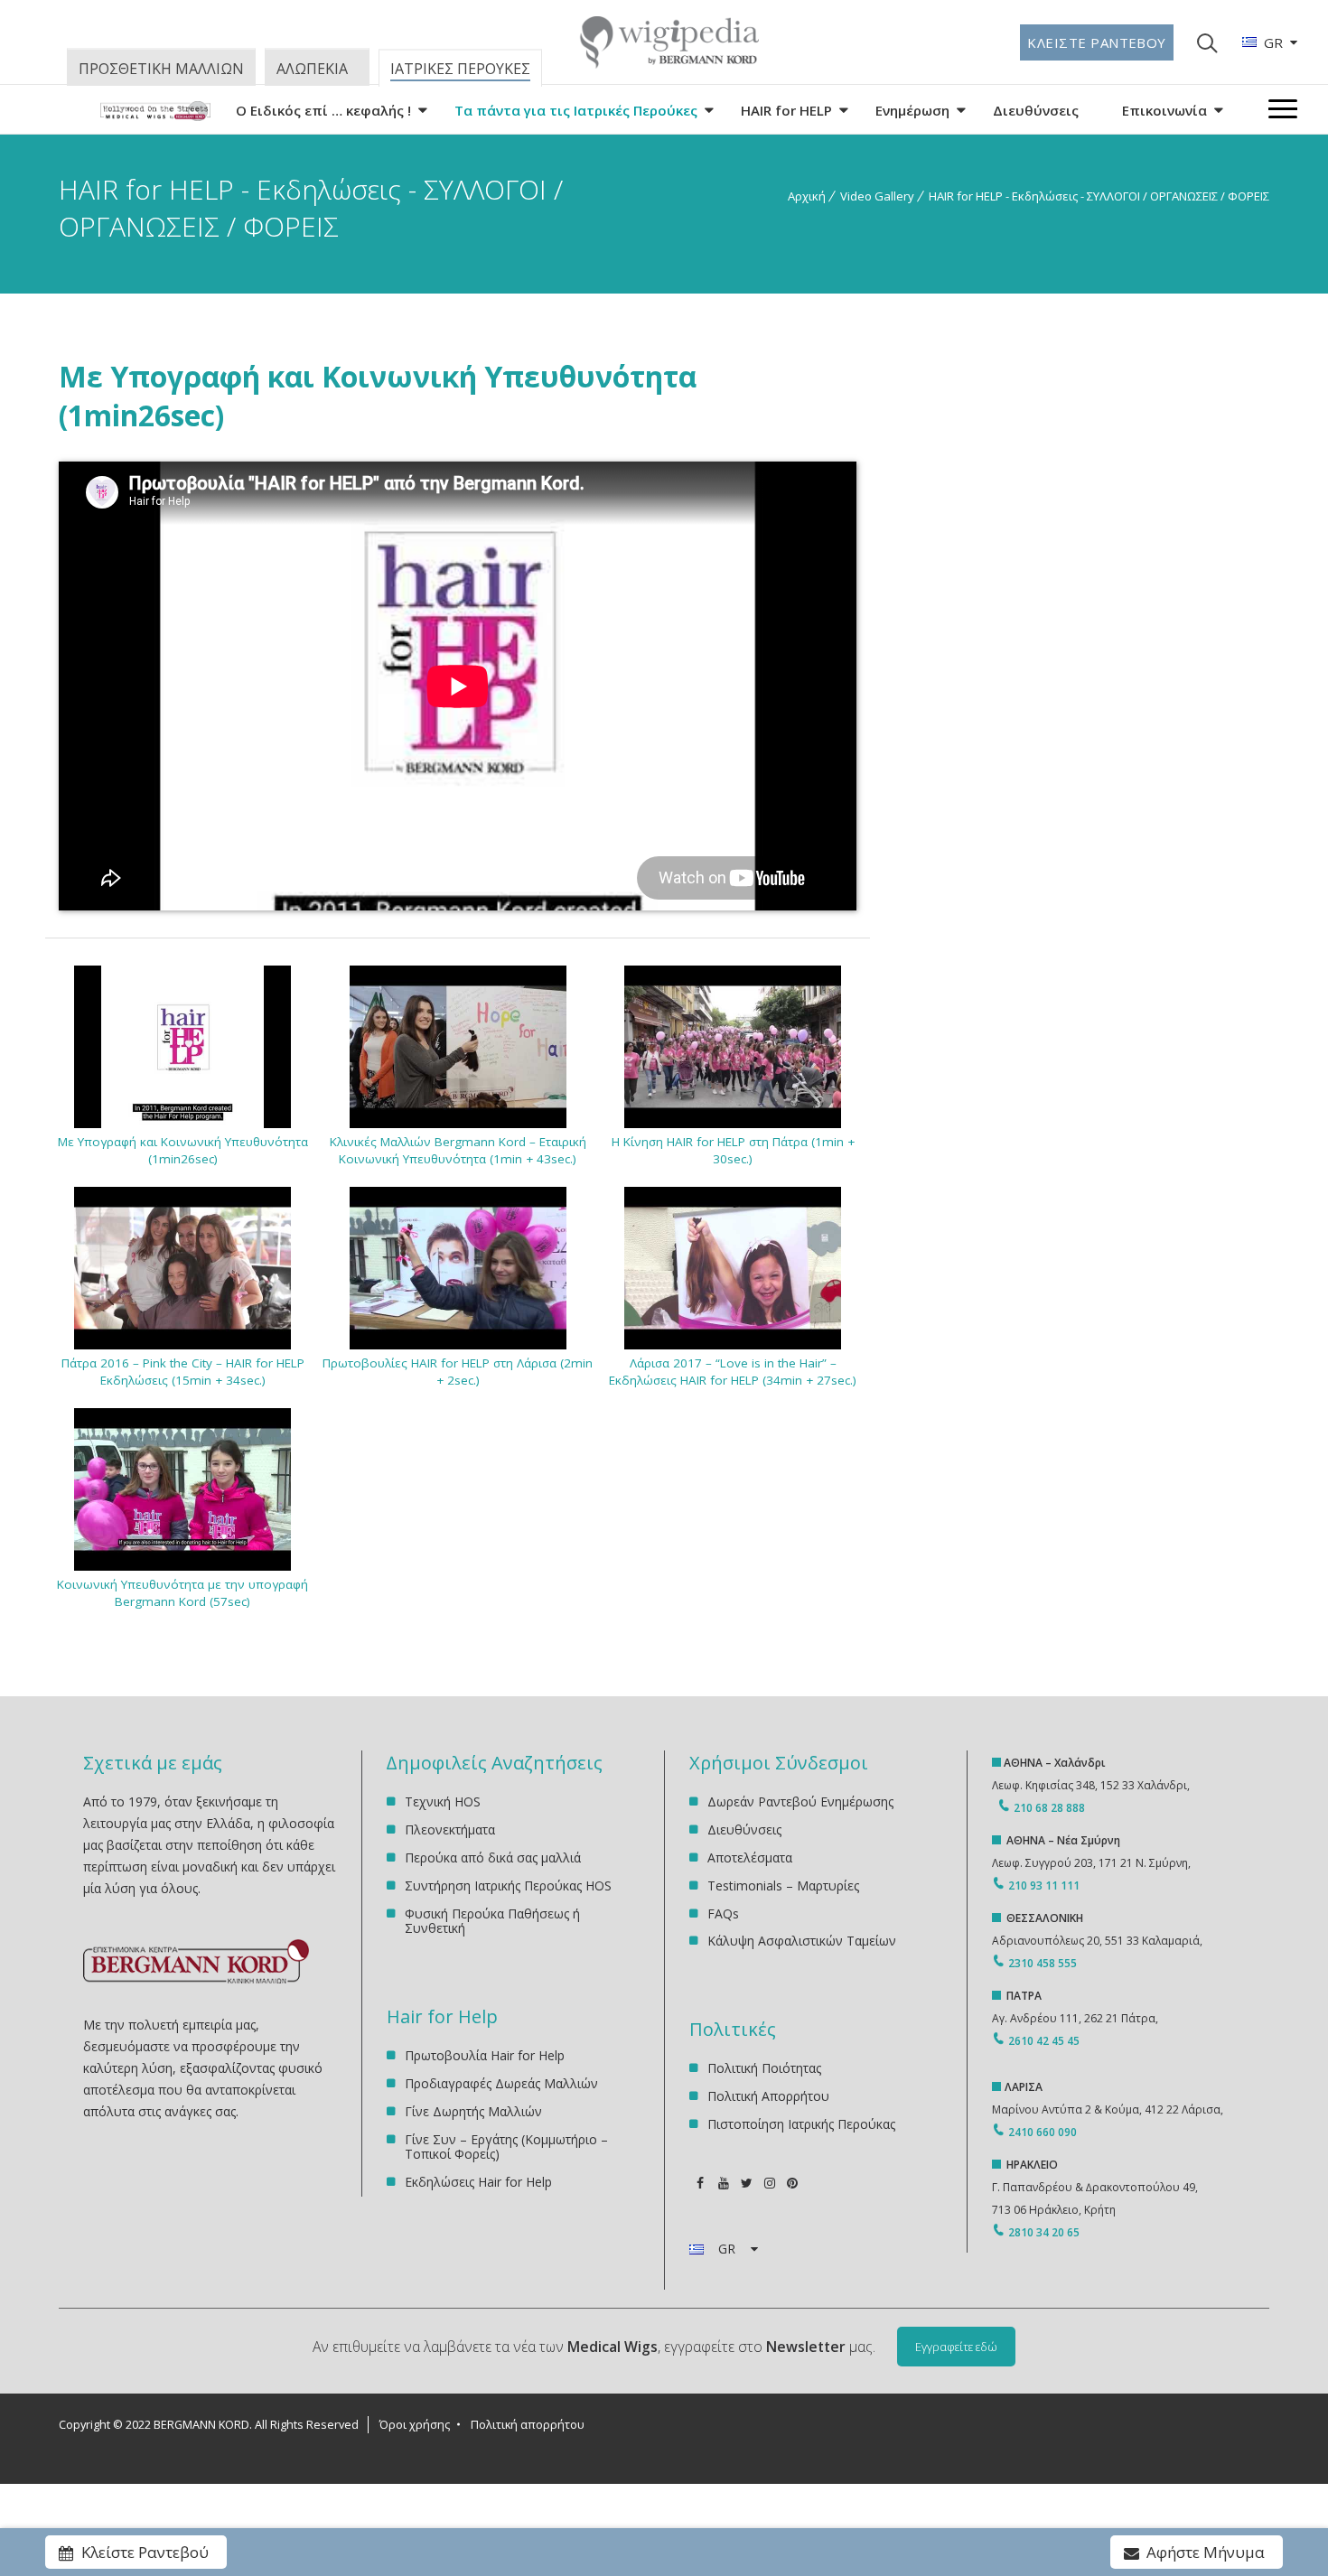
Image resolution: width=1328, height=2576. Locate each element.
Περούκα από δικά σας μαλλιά (493, 1857)
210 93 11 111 (1043, 1885)
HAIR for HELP (786, 110)
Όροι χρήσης (415, 2424)
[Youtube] (723, 2183)
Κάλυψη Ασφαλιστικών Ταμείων (802, 1941)
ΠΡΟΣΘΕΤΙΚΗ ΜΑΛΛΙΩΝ (161, 69)
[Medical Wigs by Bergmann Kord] (155, 114)
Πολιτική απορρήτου (528, 2424)
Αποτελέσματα (750, 1857)
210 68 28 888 (1049, 1808)
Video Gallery (877, 196)
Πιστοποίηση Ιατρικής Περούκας (801, 2124)
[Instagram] (769, 2183)
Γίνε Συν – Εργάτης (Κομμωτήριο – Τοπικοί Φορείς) (506, 2147)
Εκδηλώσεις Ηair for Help (478, 2182)
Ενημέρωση (912, 110)
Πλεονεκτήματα (450, 1829)
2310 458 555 (1043, 1963)
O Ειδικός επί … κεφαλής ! (323, 110)
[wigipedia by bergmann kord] (669, 62)
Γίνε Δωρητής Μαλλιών (473, 2111)
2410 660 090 (1043, 2132)
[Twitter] (747, 2183)
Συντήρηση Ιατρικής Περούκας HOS (508, 1885)
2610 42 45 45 (1044, 2041)
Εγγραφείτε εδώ (956, 2347)
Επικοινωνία (1164, 110)
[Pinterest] (792, 2183)
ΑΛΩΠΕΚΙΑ (312, 69)
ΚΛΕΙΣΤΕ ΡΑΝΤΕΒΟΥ (1097, 42)
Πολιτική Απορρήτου (768, 2096)
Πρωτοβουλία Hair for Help (485, 2056)
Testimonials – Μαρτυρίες (783, 1885)
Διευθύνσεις (1036, 110)
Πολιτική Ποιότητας (764, 2069)
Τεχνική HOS (443, 1802)
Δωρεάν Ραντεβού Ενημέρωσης (800, 1802)
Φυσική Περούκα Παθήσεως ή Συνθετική (492, 1921)
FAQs (723, 1913)
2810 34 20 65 (1044, 2232)
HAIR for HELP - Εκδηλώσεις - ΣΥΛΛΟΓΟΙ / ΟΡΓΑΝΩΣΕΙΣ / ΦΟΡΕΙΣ (1099, 196)
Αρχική (807, 196)
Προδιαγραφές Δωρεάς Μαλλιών (501, 2083)
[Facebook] (701, 2183)
